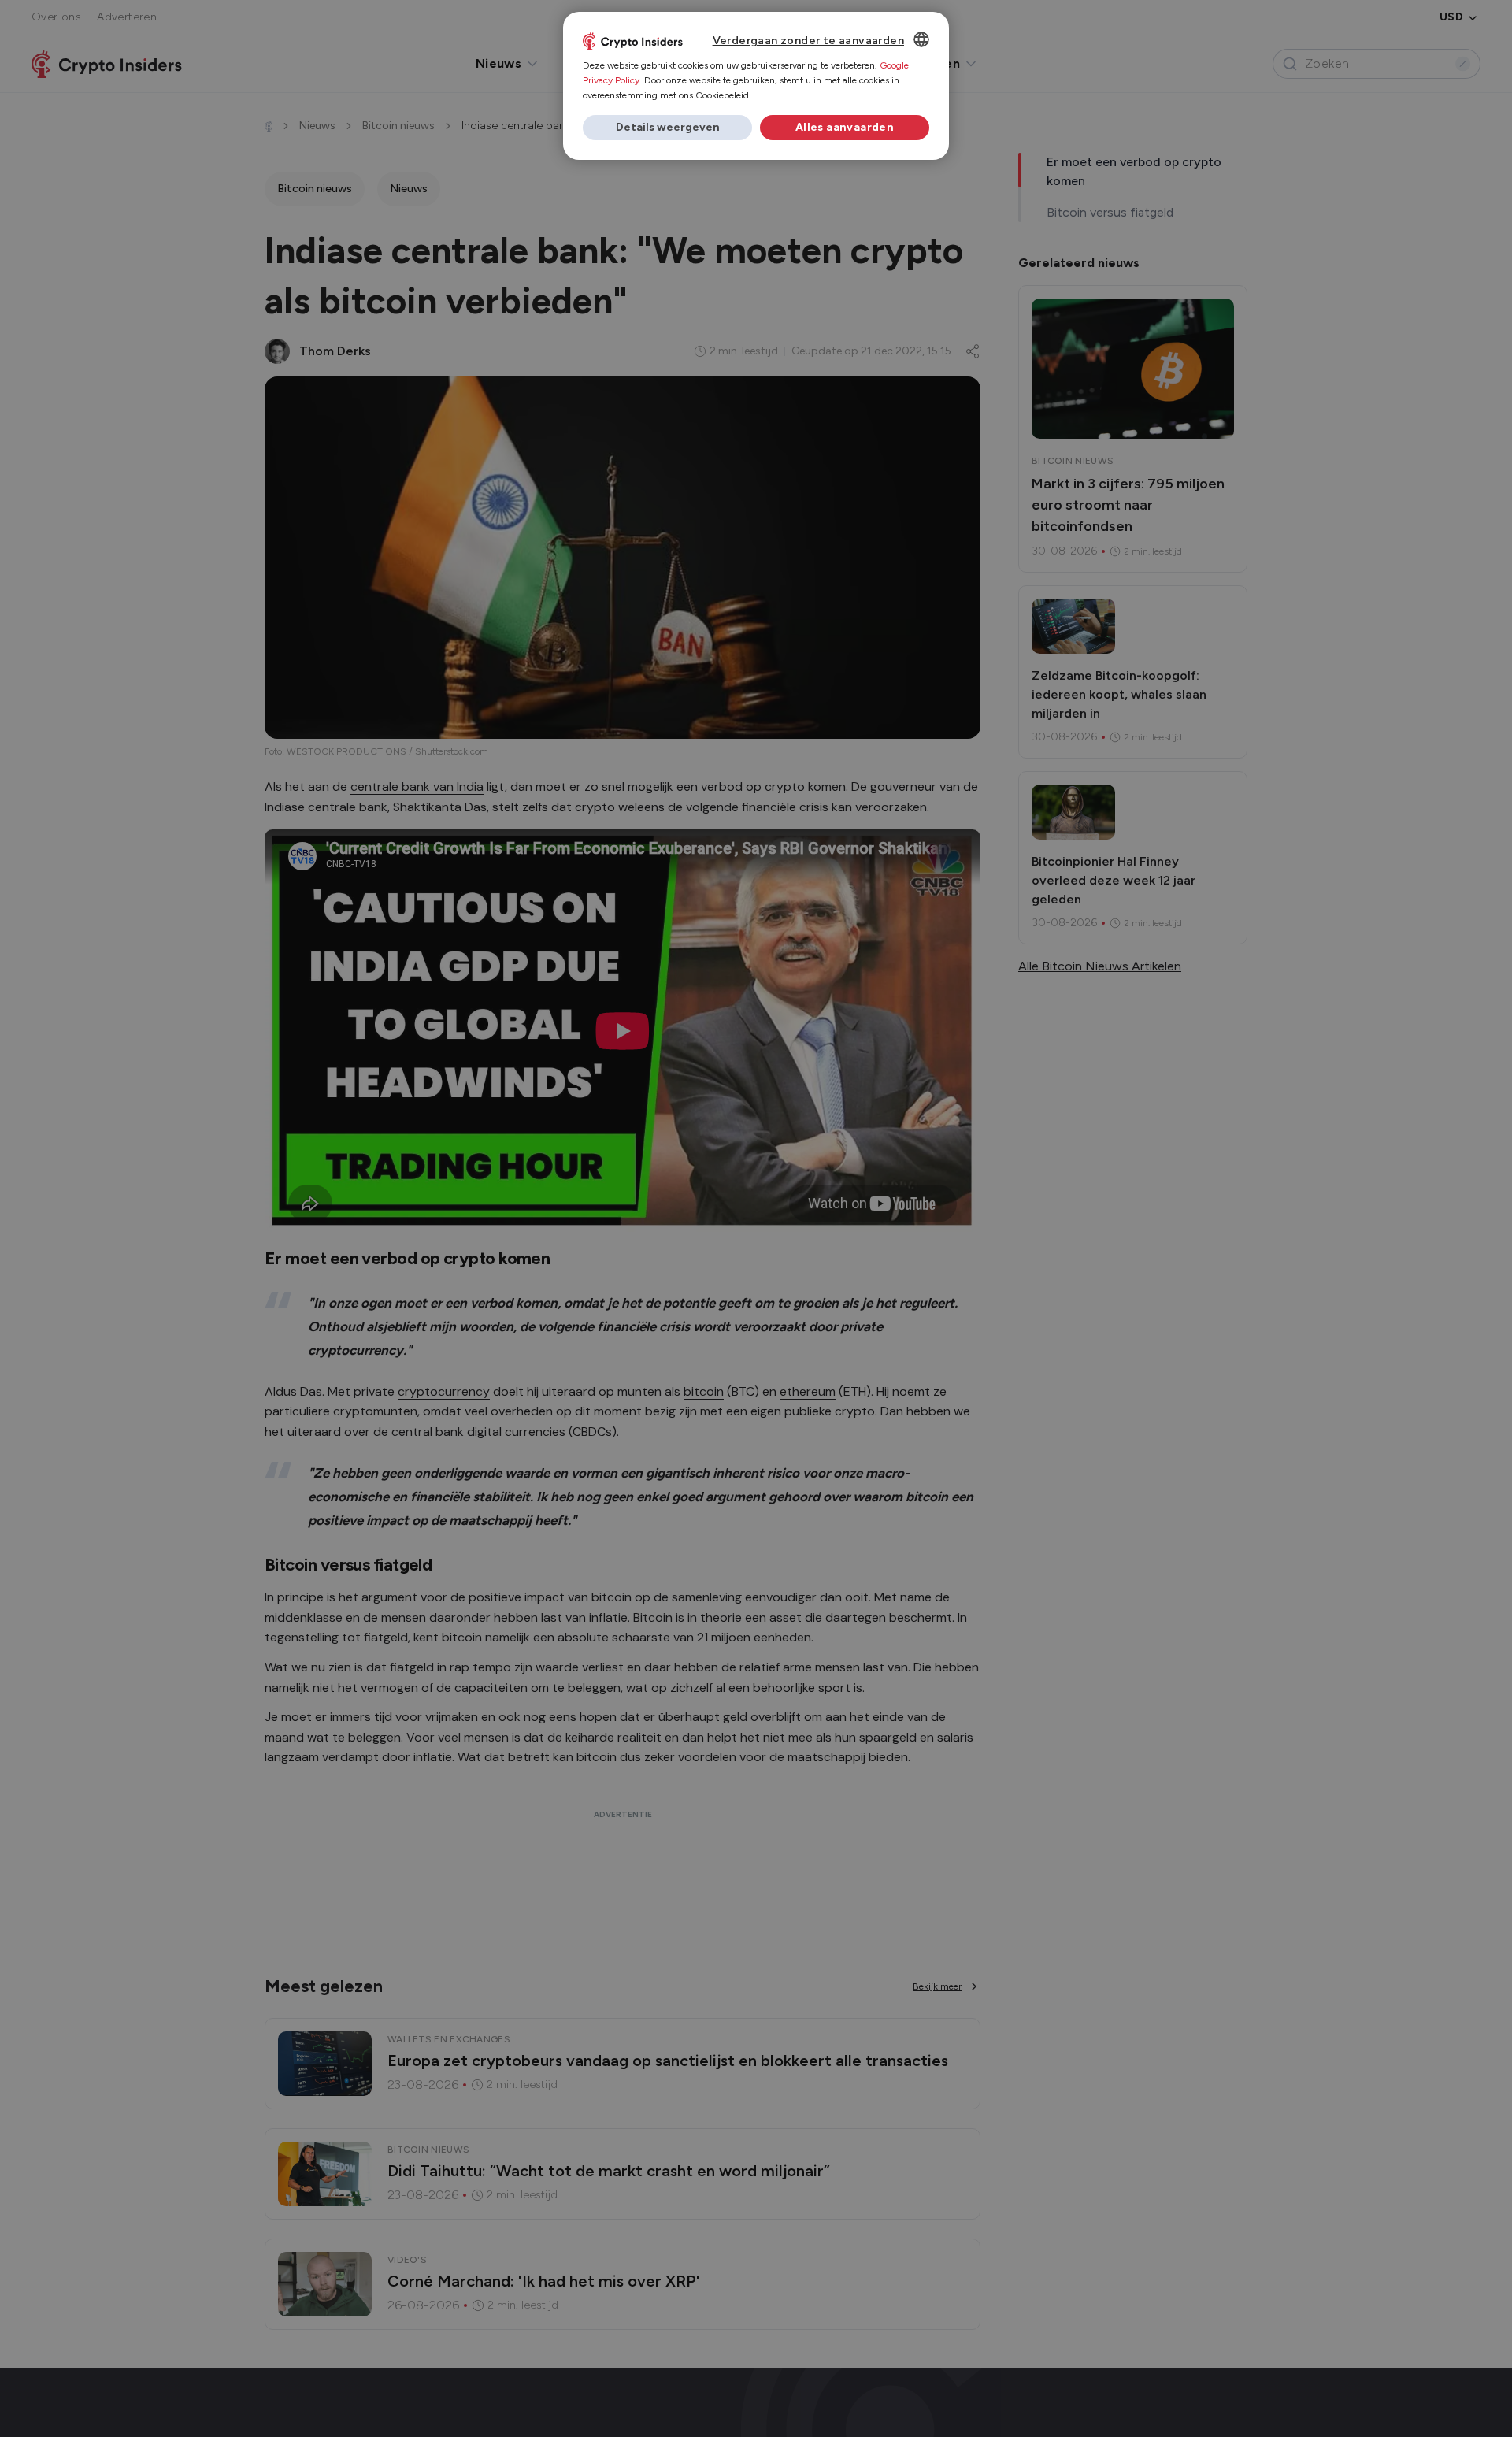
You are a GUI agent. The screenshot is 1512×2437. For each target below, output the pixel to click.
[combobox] (921, 39)
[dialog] (756, 86)
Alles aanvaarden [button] (845, 127)
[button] (667, 128)
